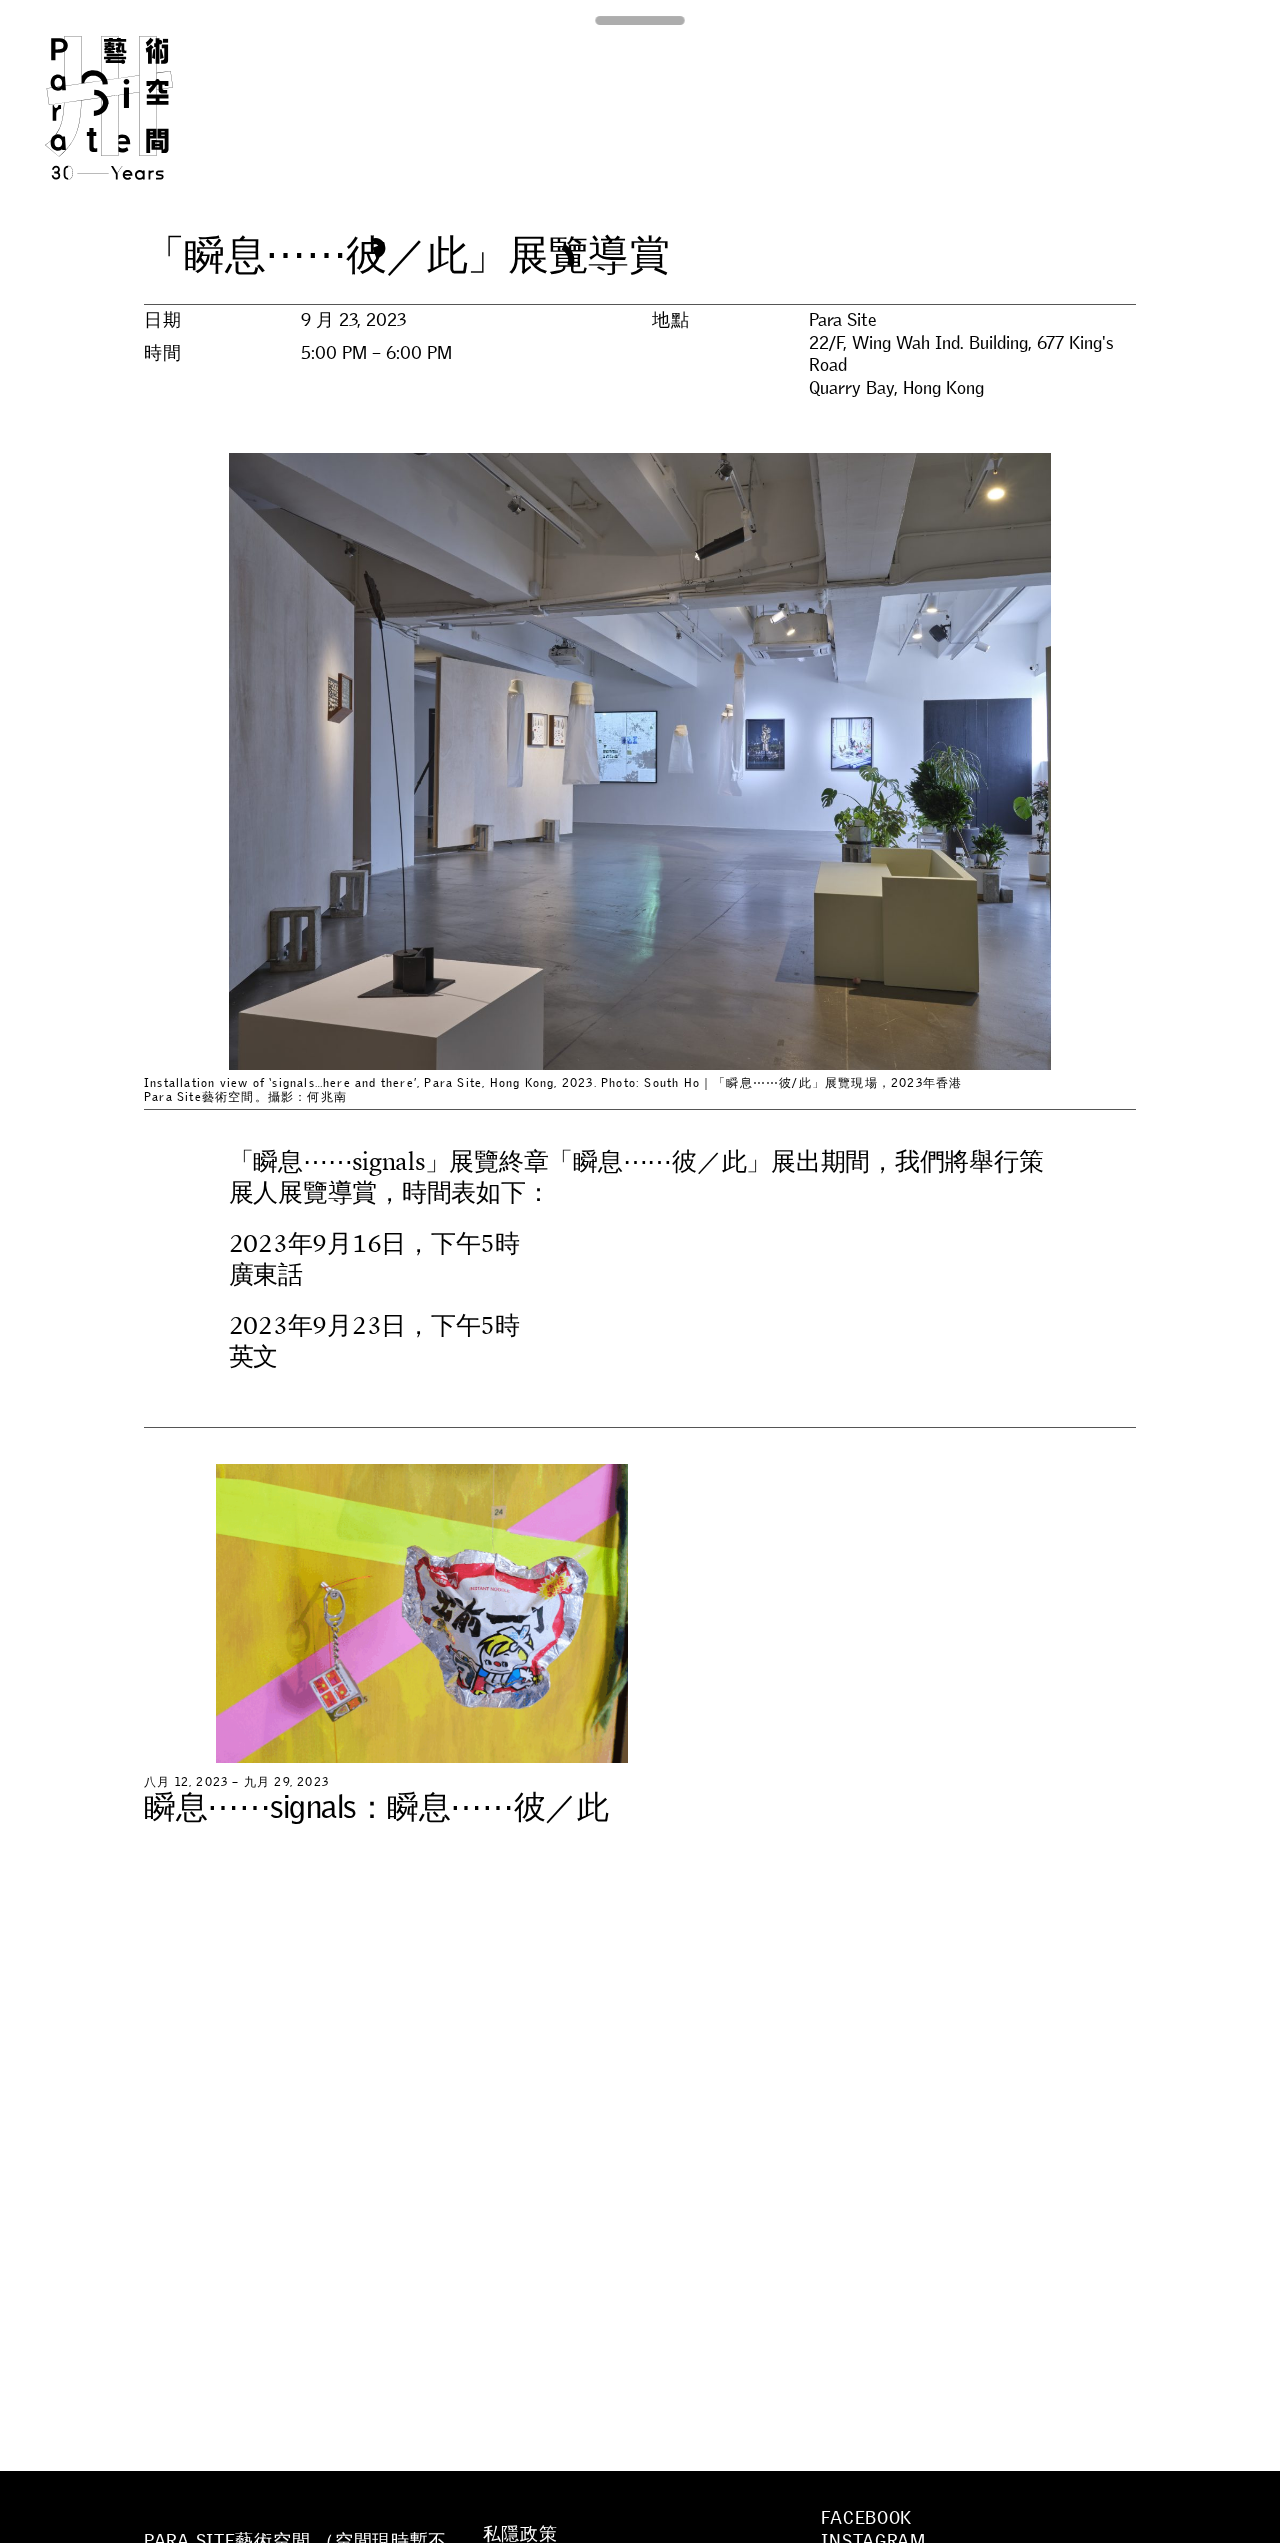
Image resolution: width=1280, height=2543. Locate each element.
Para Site (142, 108)
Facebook (866, 2518)
